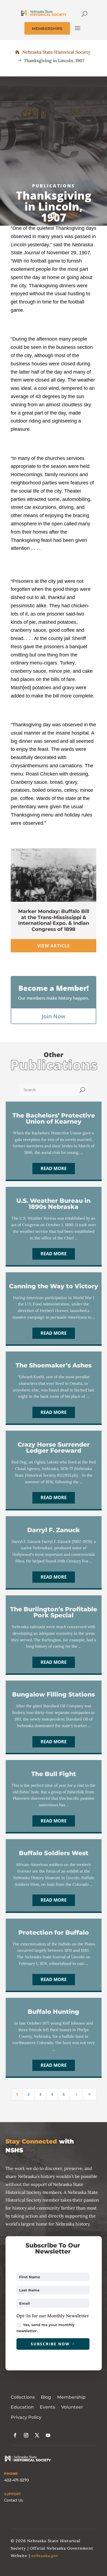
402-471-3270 (16, 2480)
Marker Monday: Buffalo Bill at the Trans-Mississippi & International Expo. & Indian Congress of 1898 (54, 920)
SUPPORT (12, 2494)
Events (47, 2407)
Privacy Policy (26, 2417)
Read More (54, 1168)
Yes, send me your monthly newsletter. (46, 2328)
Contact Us (14, 2500)
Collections (23, 2397)
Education (22, 2407)
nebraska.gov (45, 2556)
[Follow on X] (37, 2435)
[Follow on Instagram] (26, 2435)
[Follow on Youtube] (48, 2435)
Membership (71, 2397)
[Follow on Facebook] (15, 2435)
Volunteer (72, 2407)
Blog (46, 2397)
